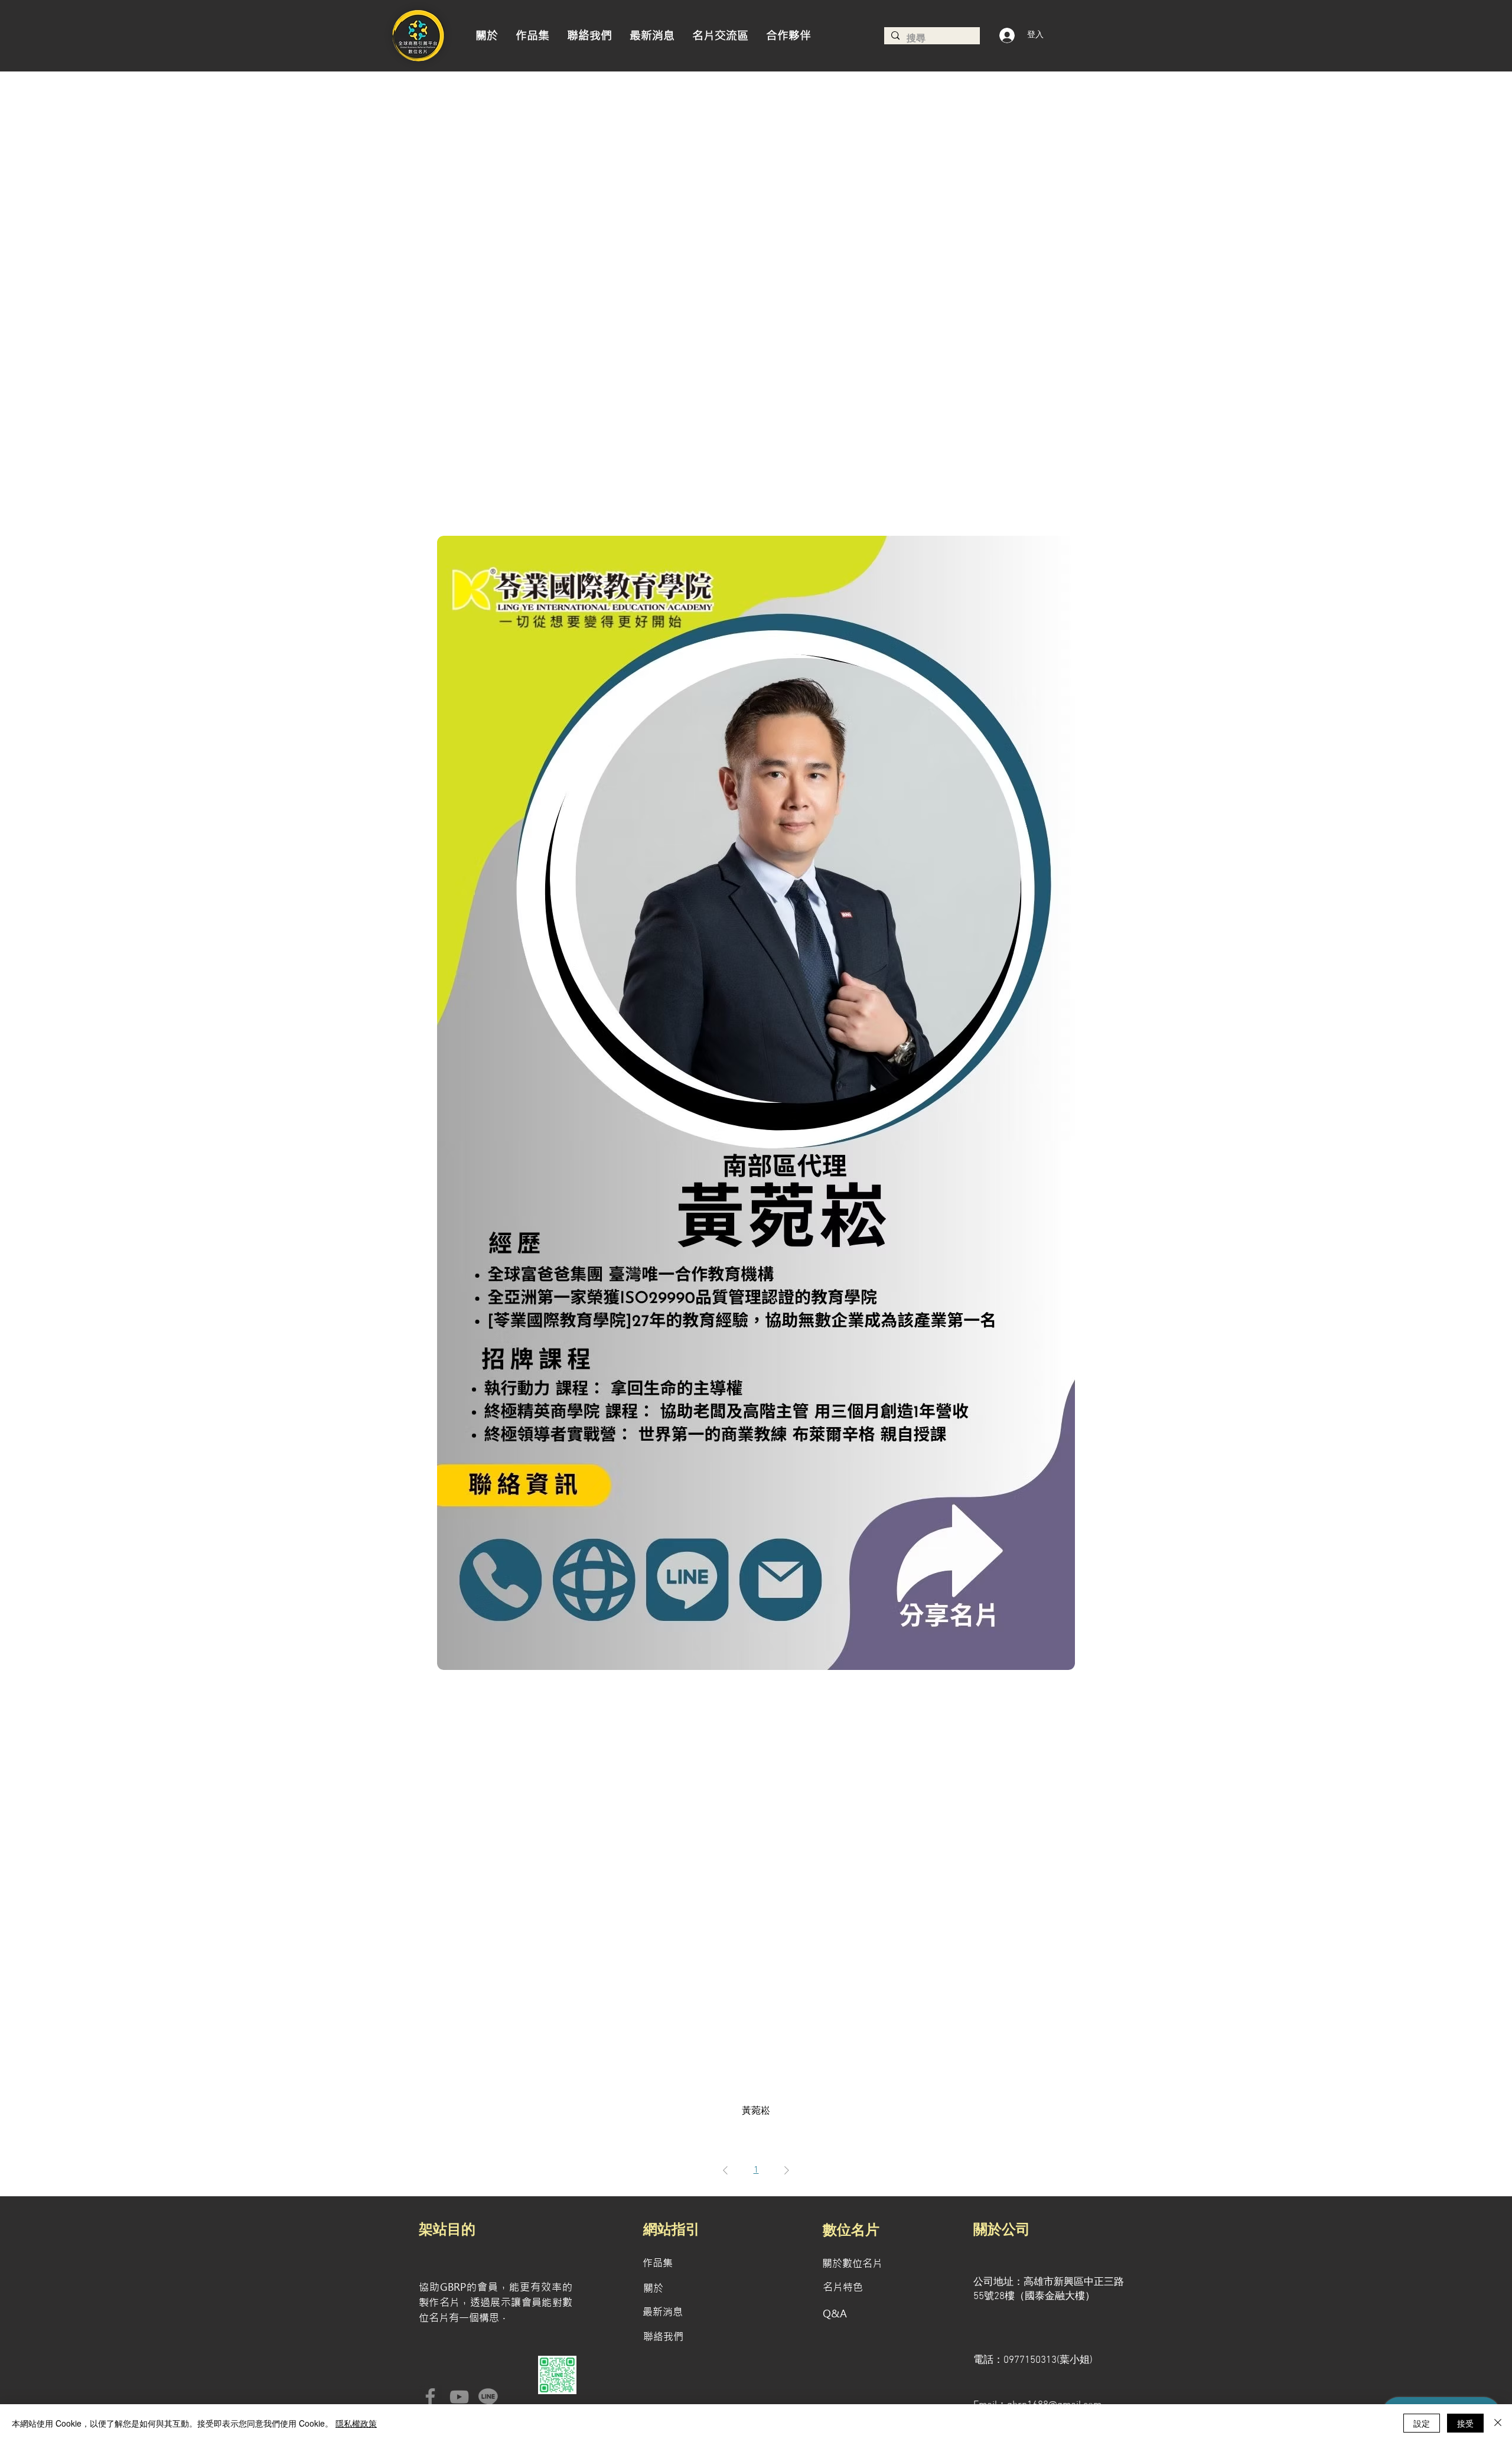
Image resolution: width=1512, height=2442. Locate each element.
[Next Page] (787, 2170)
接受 (1465, 2423)
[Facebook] (430, 2397)
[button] (788, 36)
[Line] (488, 2397)
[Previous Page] (725, 2170)
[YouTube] (459, 2397)
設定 (1422, 2423)
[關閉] (1498, 2423)
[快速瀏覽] (756, 1103)
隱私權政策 (356, 2423)
